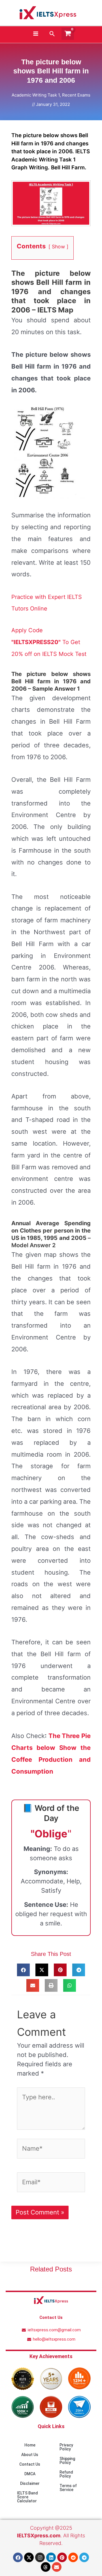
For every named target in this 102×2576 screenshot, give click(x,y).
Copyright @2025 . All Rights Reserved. (51, 2535)
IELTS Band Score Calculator (27, 2497)
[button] (52, 34)
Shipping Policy (67, 2461)
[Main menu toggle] (36, 34)
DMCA (30, 2474)
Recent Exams (76, 95)
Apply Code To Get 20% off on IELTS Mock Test (49, 642)
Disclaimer (30, 2483)
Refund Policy (66, 2474)
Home (30, 2445)
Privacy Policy (66, 2447)
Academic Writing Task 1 (36, 95)
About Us (30, 2455)
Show (58, 247)
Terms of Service (68, 2488)
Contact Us (30, 2464)
